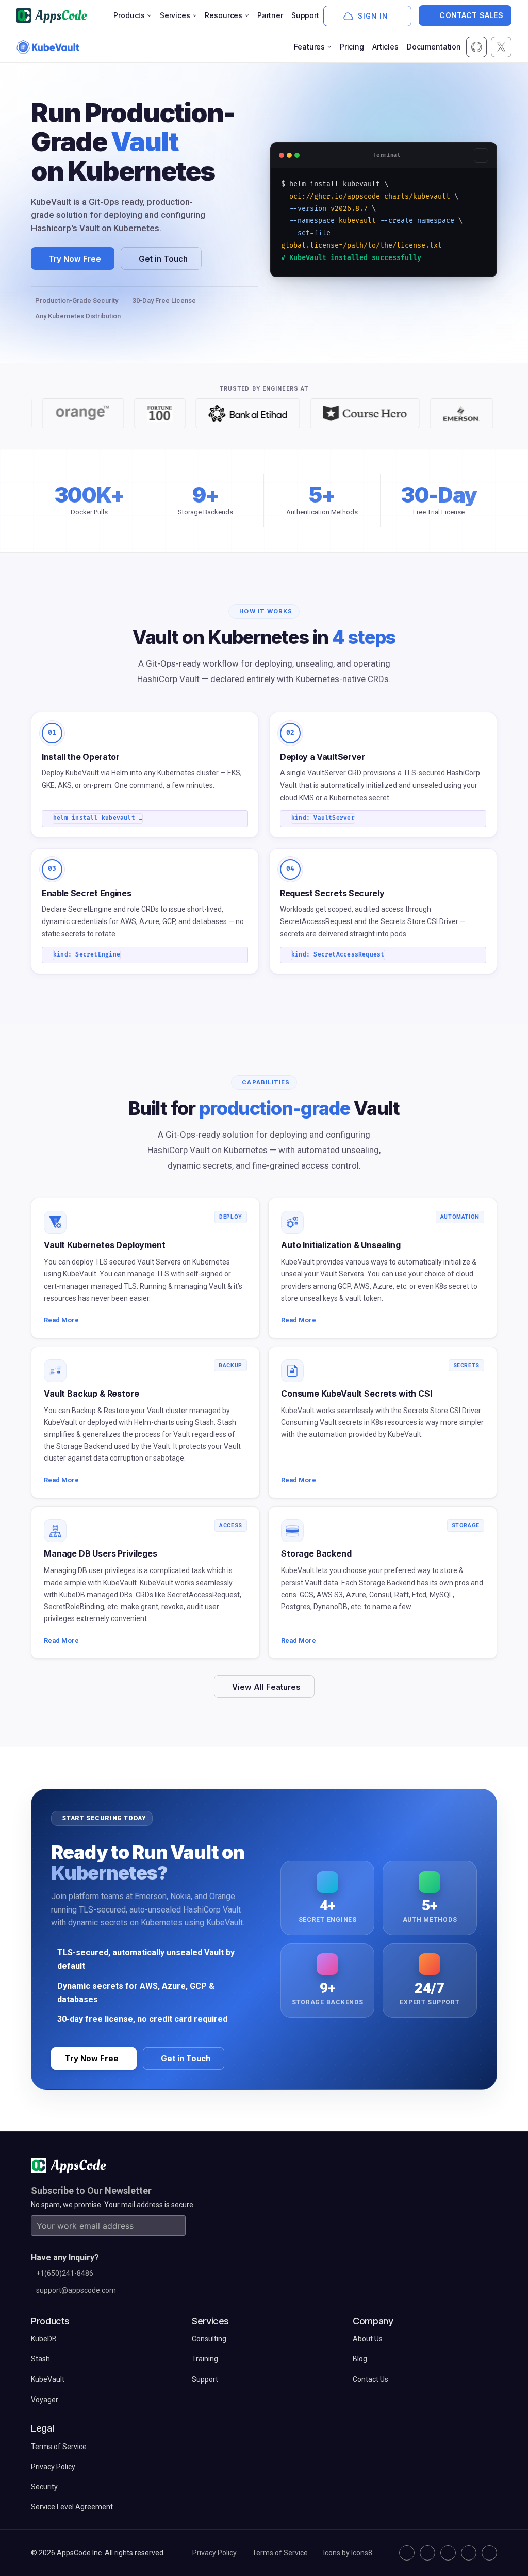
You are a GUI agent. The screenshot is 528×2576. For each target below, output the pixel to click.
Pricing (352, 47)
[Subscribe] (175, 2226)
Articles (385, 47)
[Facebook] (469, 2553)
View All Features (266, 1687)
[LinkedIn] (448, 2553)
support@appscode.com (76, 2290)
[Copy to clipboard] (481, 155)
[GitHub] (407, 2553)
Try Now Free (75, 259)
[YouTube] (489, 2553)
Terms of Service (280, 2553)
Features (309, 47)
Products (129, 15)
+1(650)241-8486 (65, 2273)
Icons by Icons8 (348, 2553)
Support (305, 15)
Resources (224, 15)
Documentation (434, 47)
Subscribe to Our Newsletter (91, 2190)
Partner (270, 15)
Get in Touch (163, 259)
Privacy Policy (214, 2553)
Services (175, 15)
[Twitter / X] (427, 2553)
